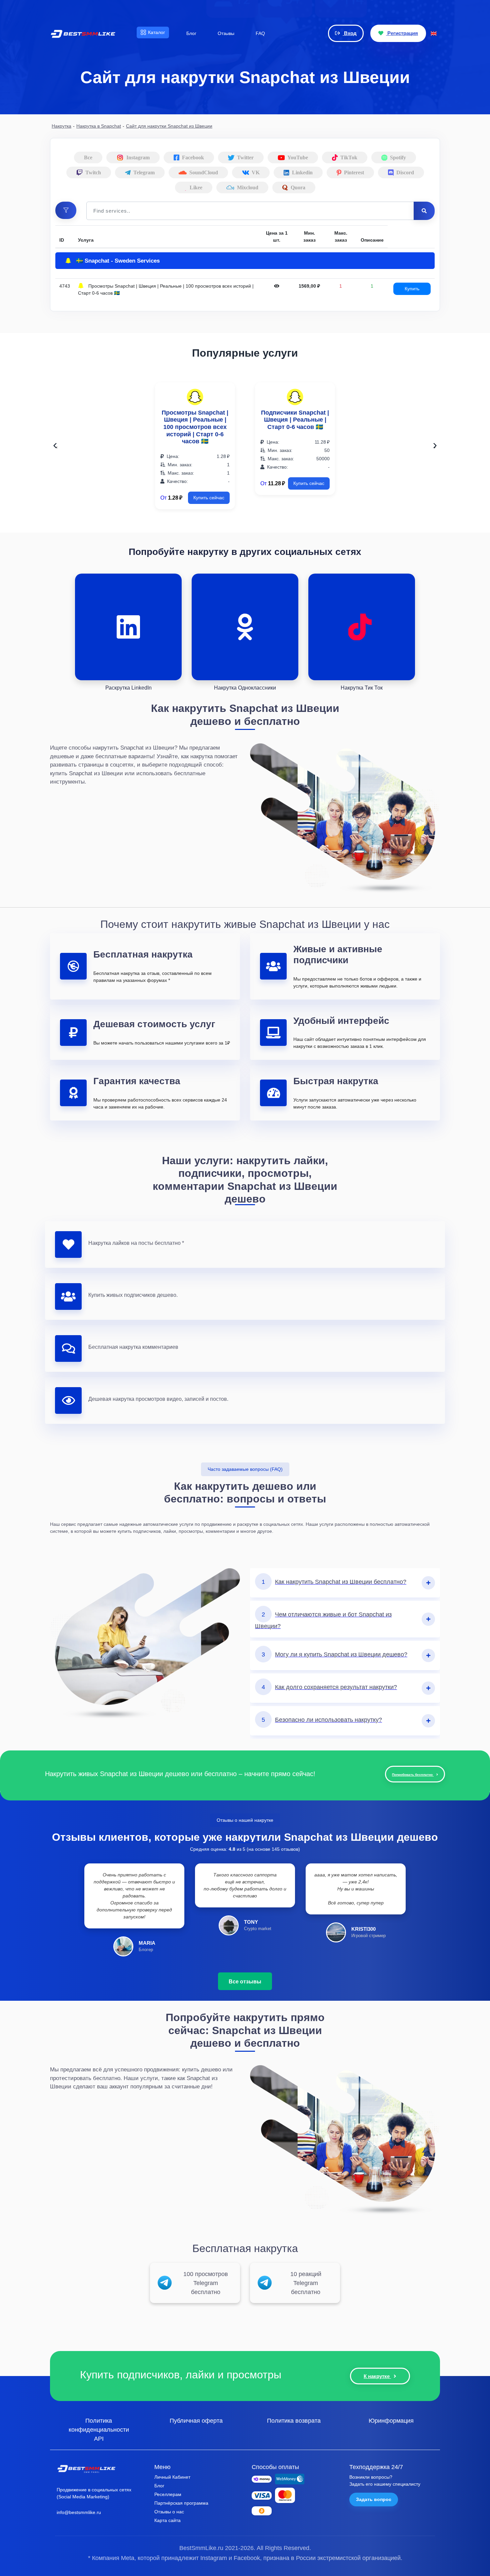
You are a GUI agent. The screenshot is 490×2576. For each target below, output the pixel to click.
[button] (66, 210)
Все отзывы (245, 1981)
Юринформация (391, 2420)
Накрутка (61, 126)
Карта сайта (167, 2520)
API (99, 2438)
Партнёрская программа (181, 2503)
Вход (350, 33)
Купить (412, 289)
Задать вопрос (374, 2499)
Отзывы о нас (169, 2512)
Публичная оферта (196, 2420)
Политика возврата (294, 2420)
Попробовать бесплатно (413, 1774)
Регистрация (402, 33)
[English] (434, 33)
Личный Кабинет (172, 2477)
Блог (159, 2486)
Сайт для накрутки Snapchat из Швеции (169, 126)
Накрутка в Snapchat (99, 126)
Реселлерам (168, 2494)
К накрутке (377, 2376)
